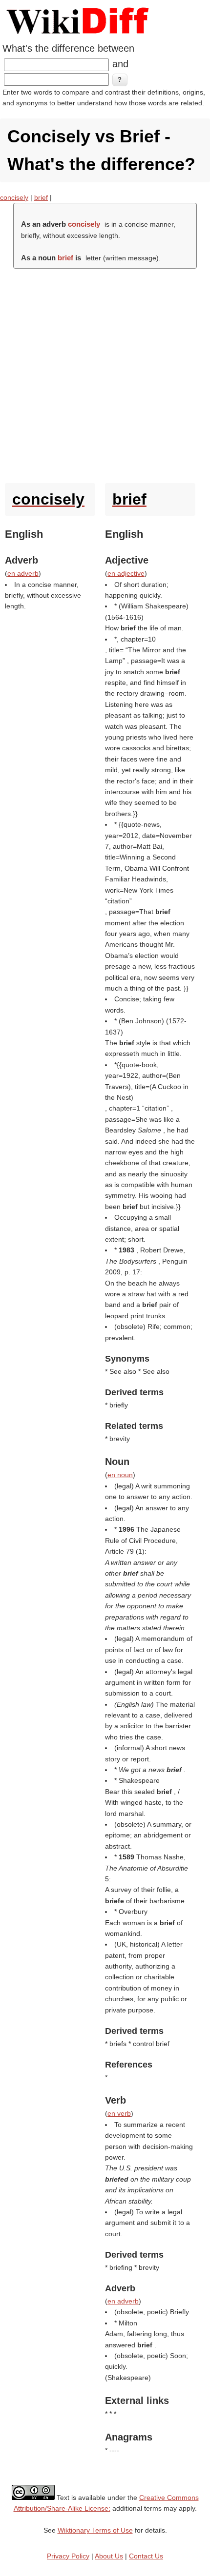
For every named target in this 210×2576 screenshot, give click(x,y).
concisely (14, 197)
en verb (119, 2113)
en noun (120, 1475)
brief (41, 197)
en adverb (23, 573)
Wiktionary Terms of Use (95, 2530)
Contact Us (146, 2556)
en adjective (126, 573)
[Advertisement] (105, 373)
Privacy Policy (68, 2556)
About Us (109, 2556)
